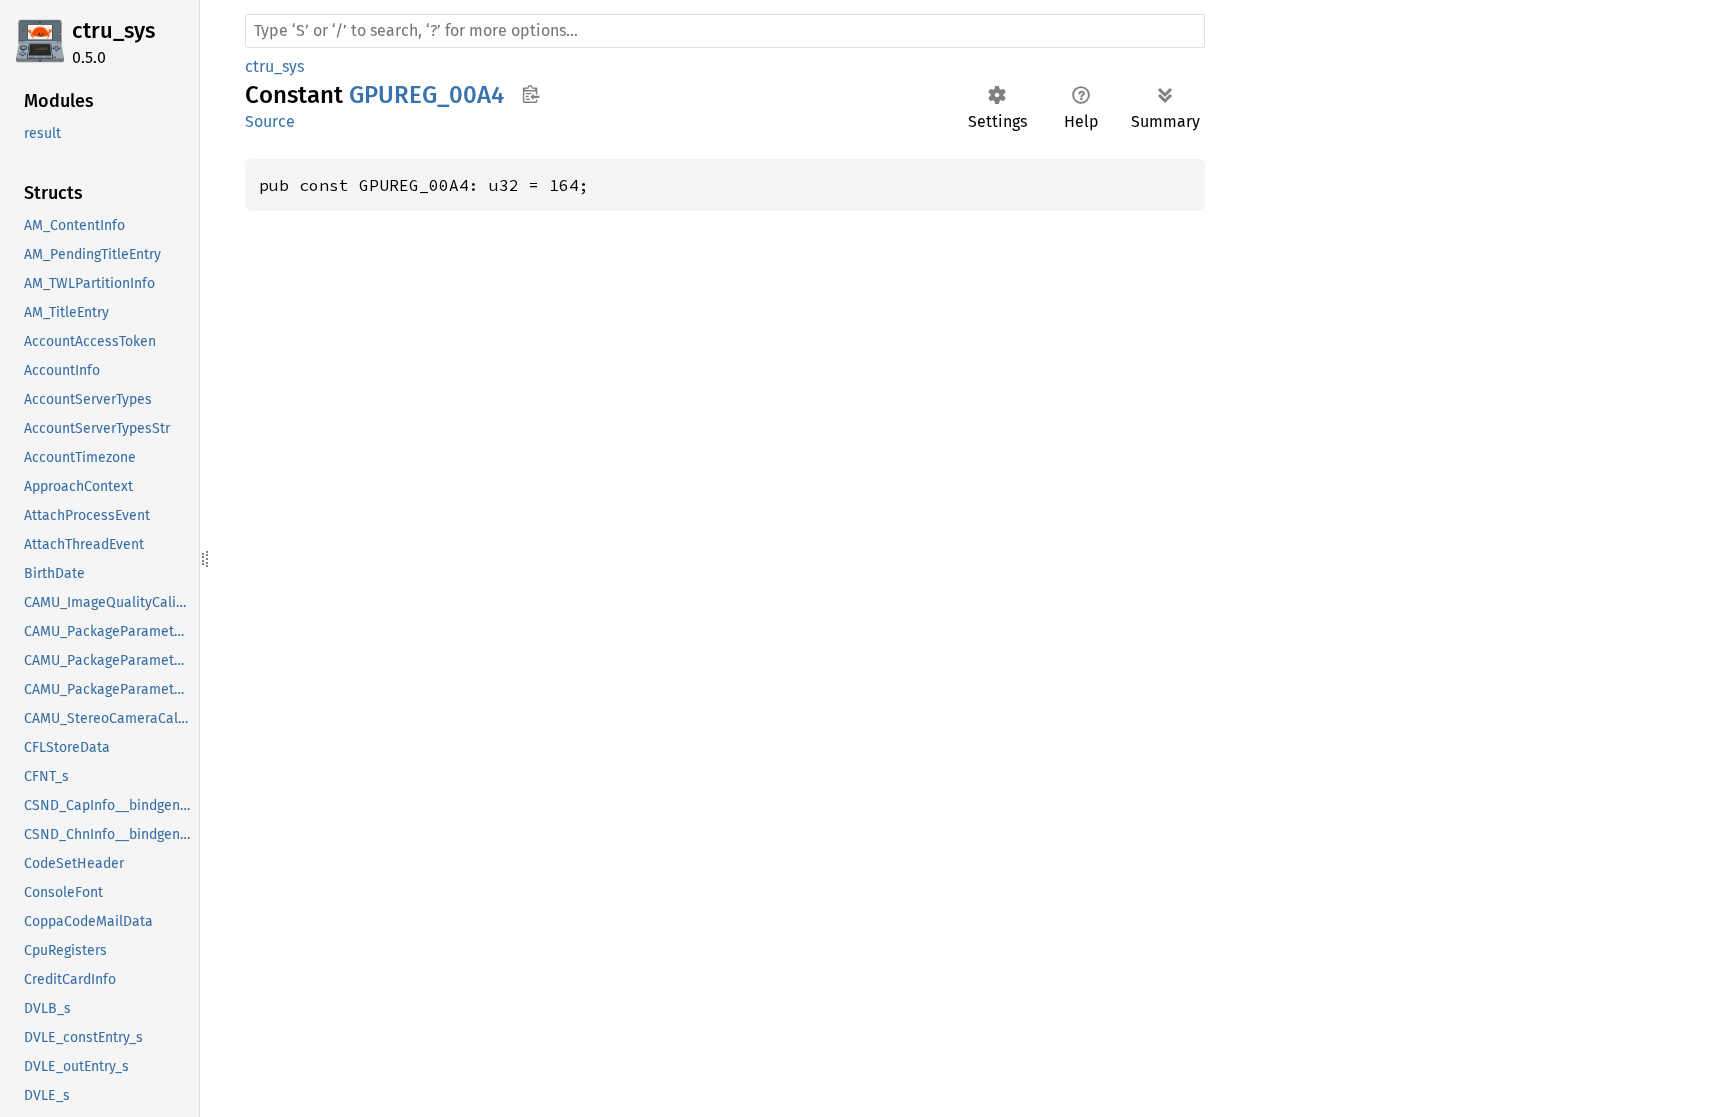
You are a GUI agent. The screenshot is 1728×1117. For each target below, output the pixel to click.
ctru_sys (113, 30)
